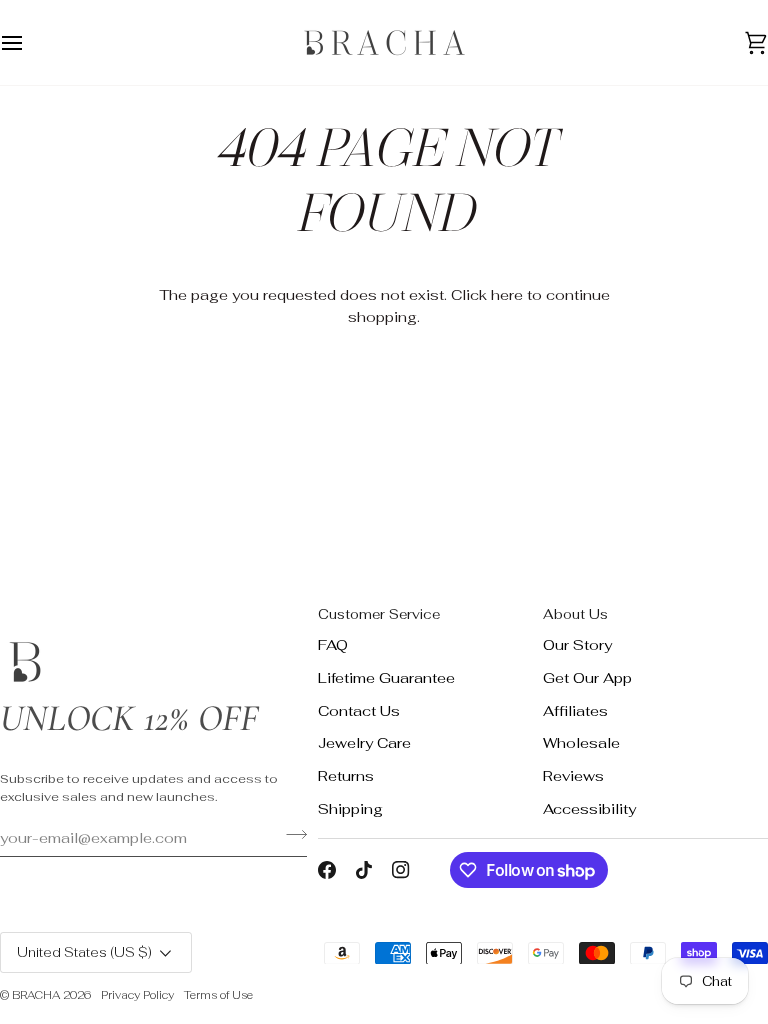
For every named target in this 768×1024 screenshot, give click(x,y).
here (507, 294)
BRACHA (36, 995)
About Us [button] (575, 614)
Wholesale (581, 742)
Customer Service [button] (379, 614)
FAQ (333, 644)
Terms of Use (218, 995)
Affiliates (575, 710)
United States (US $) (84, 952)
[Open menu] (30, 42)
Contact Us (359, 710)
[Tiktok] (364, 870)
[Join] (290, 835)
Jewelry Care (364, 742)
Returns (346, 775)
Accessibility (589, 808)
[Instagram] (401, 870)
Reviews (573, 775)
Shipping (350, 808)
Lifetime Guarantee (386, 677)
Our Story (577, 644)
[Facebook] (327, 870)
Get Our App (587, 677)
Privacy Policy (137, 995)
